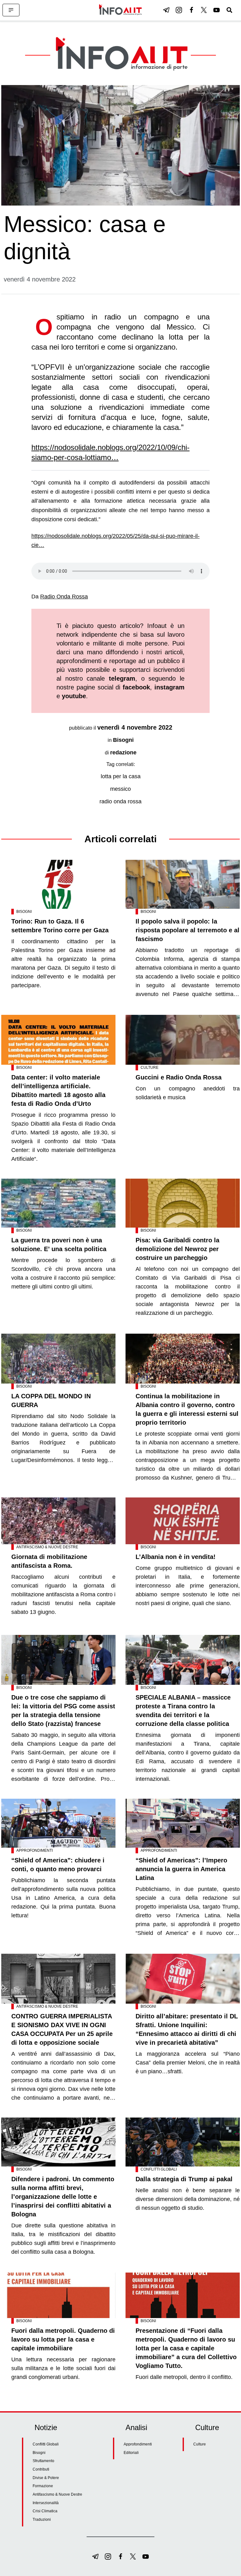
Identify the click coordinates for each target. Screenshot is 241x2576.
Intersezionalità (46, 2503)
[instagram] (179, 10)
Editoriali (131, 2453)
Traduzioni (42, 2520)
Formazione (43, 2486)
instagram (169, 687)
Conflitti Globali (159, 2169)
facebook (136, 687)
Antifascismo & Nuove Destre (47, 1547)
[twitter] (204, 10)
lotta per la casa (121, 776)
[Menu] (11, 10)
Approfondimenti (35, 1850)
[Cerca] (229, 10)
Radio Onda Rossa (64, 597)
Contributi (41, 2469)
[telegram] (166, 10)
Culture (150, 1068)
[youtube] (217, 10)
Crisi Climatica (45, 2511)
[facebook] (191, 10)
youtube (74, 696)
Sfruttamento (43, 2461)
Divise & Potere (46, 2478)
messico (120, 789)
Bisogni (123, 740)
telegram (122, 678)
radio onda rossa (120, 801)
